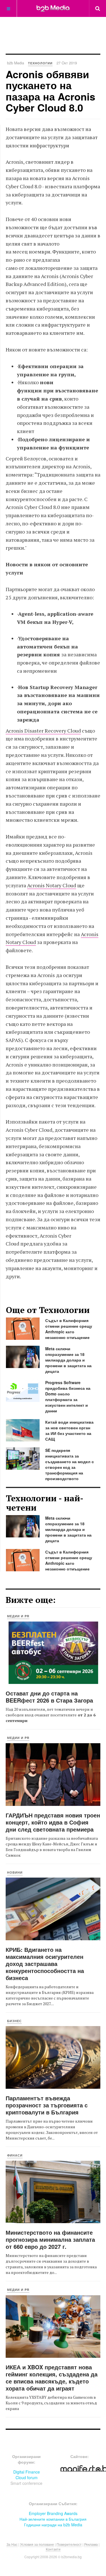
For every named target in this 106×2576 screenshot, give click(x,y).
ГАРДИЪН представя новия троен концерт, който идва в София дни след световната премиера (53, 1822)
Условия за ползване (37, 2544)
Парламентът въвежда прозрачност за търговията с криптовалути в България (47, 2105)
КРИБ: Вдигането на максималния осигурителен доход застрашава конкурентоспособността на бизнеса (45, 1964)
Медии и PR (18, 1616)
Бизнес (14, 2021)
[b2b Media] (53, 8)
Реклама (91, 2544)
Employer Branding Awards (53, 2513)
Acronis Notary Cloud (52, 885)
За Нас (12, 2544)
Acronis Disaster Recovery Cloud (43, 731)
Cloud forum (27, 2477)
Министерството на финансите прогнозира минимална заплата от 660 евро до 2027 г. (50, 2239)
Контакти (53, 2549)
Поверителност (69, 2544)
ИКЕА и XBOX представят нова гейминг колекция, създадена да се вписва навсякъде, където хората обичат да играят (52, 2378)
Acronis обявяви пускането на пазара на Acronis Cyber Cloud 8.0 (50, 91)
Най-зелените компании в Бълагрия (53, 2519)
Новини (15, 1872)
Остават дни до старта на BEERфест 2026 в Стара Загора (49, 1697)
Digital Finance (27, 2472)
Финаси (15, 2155)
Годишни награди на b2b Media (53, 2525)
